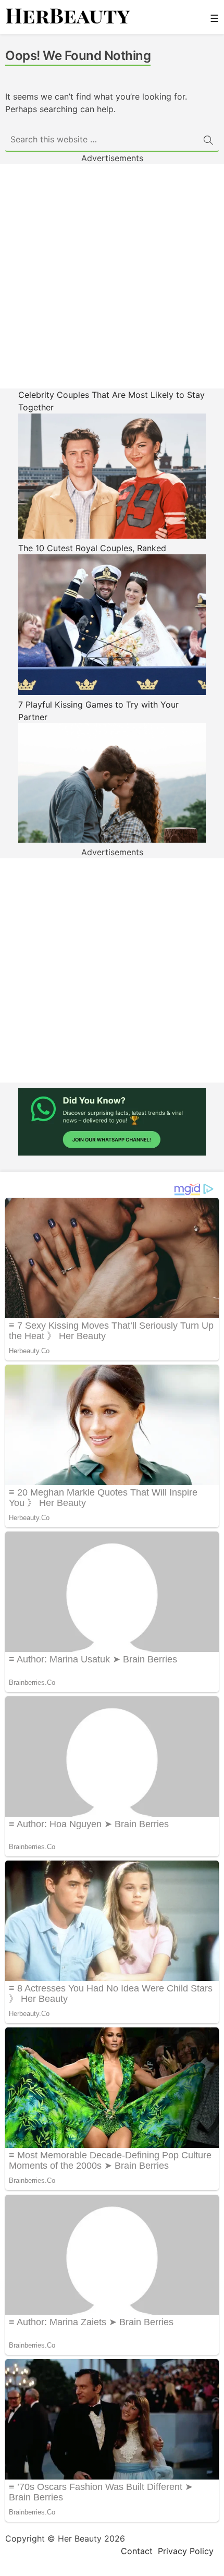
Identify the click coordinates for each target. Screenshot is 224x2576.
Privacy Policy (186, 2551)
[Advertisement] (112, 276)
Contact (137, 2551)
